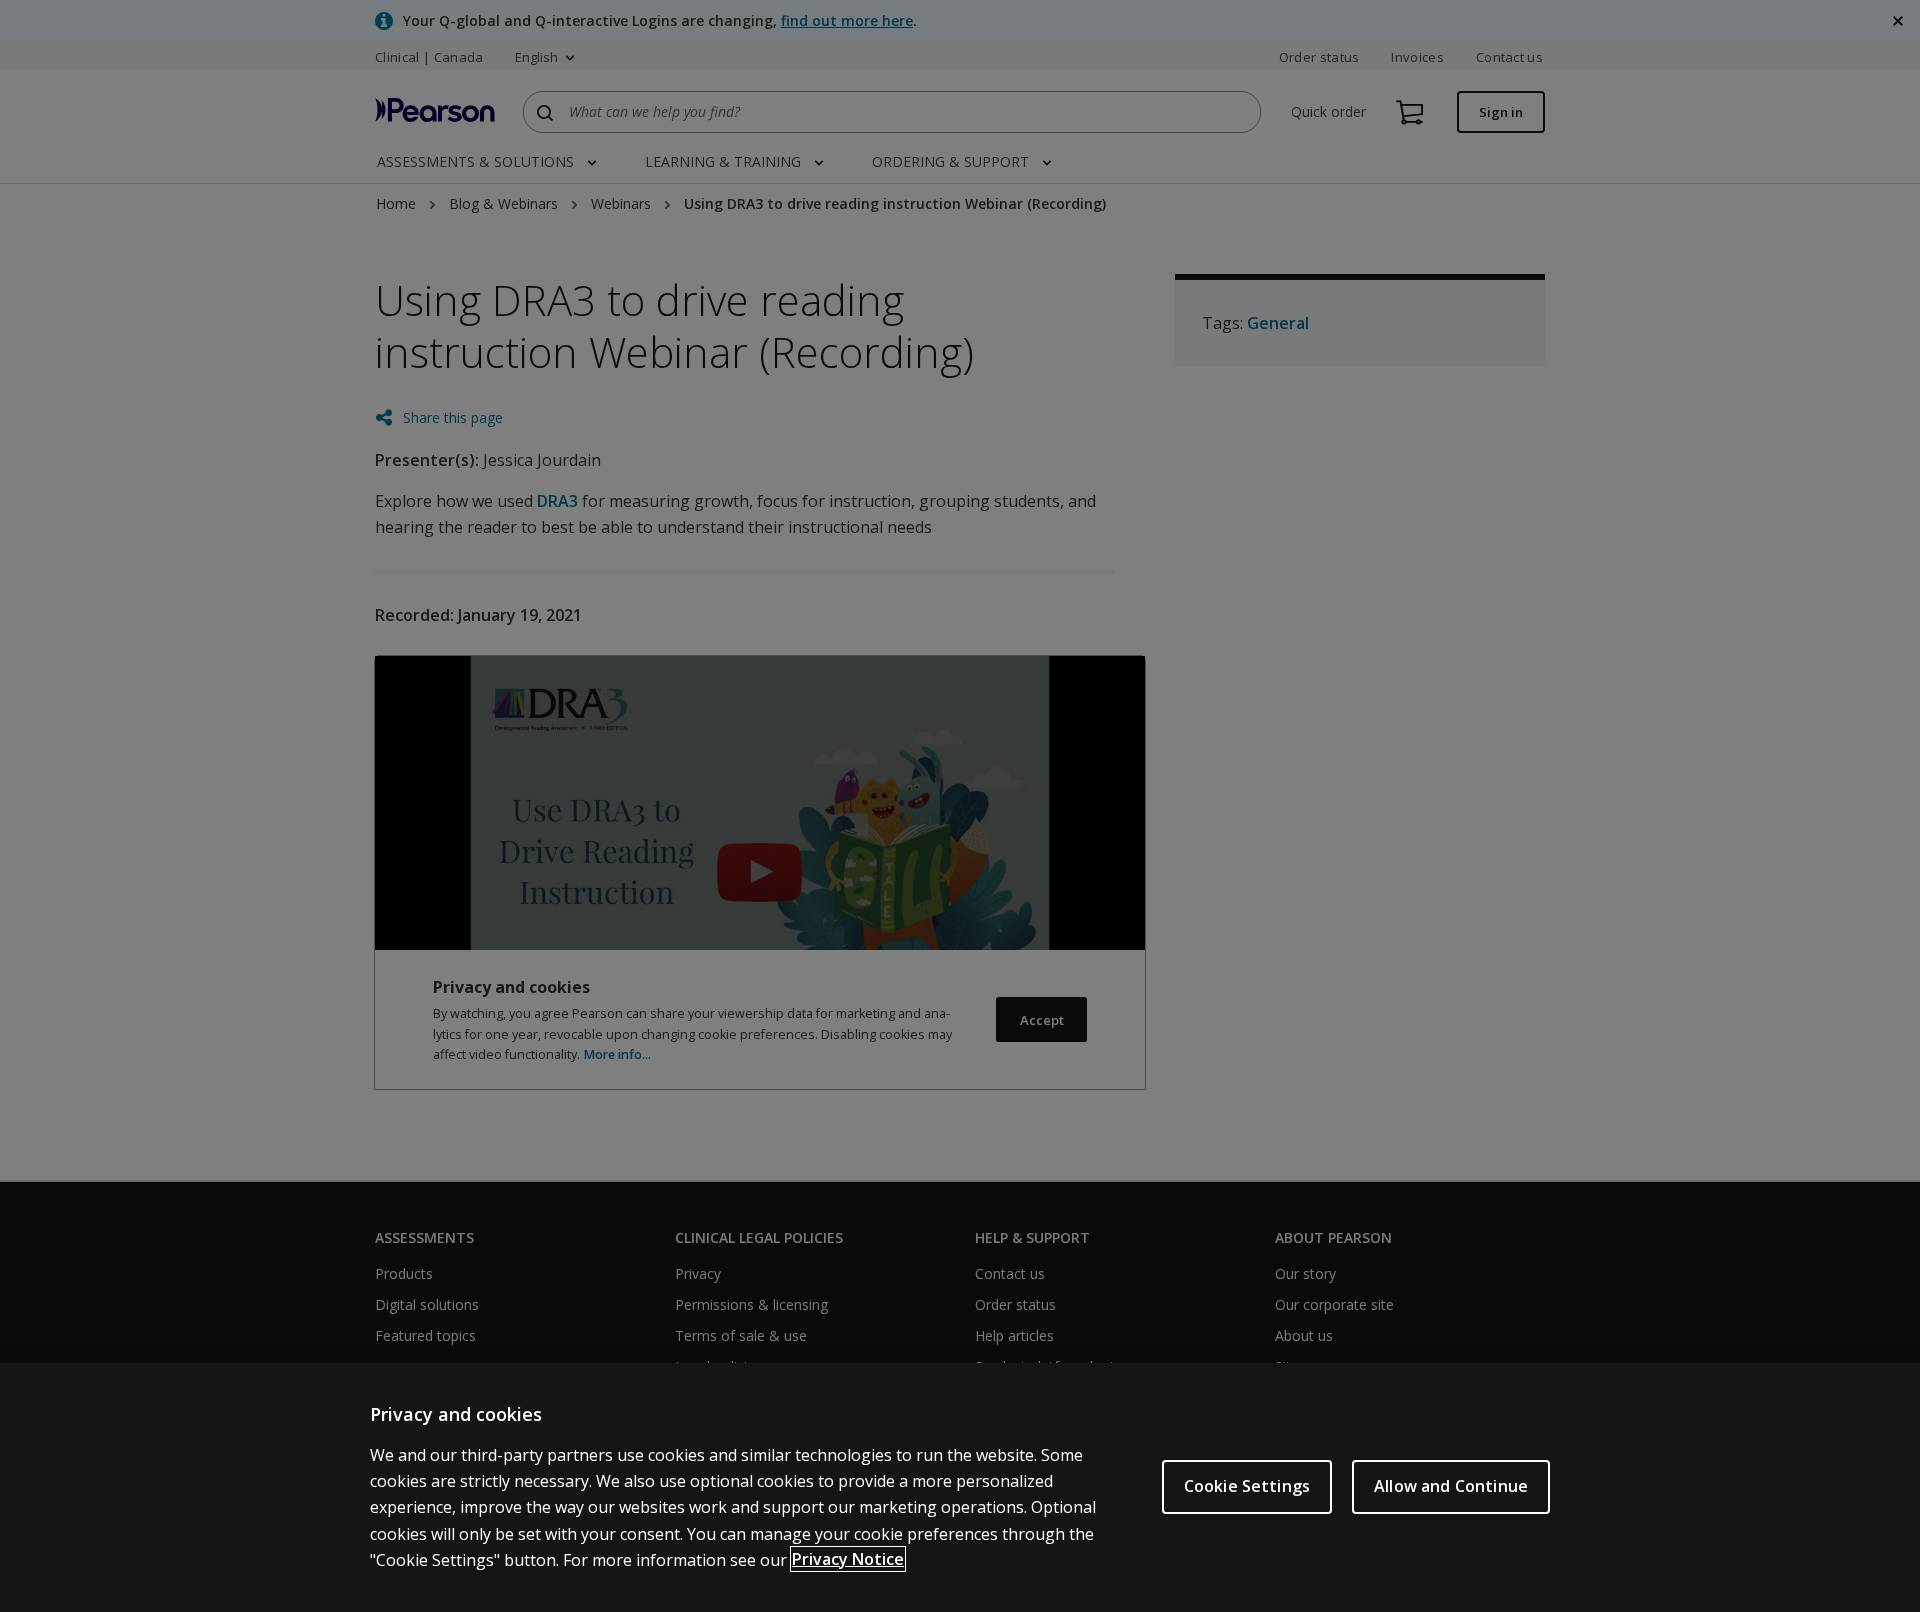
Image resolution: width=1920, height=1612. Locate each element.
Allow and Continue (1451, 1486)
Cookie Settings (1247, 1486)
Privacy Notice (848, 1559)
